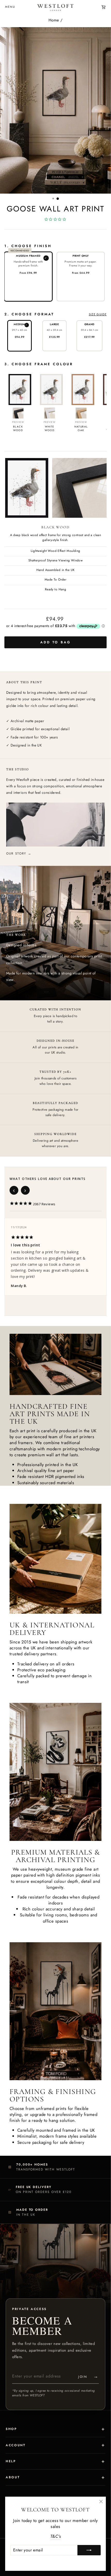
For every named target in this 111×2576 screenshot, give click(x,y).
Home (54, 20)
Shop (11, 2429)
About (13, 2477)
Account (15, 2445)
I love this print (25, 1245)
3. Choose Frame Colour (39, 364)
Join (89, 2376)
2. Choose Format (55, 314)
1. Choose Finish (28, 246)
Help (11, 2461)
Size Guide (98, 314)
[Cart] (104, 7)
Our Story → (19, 853)
